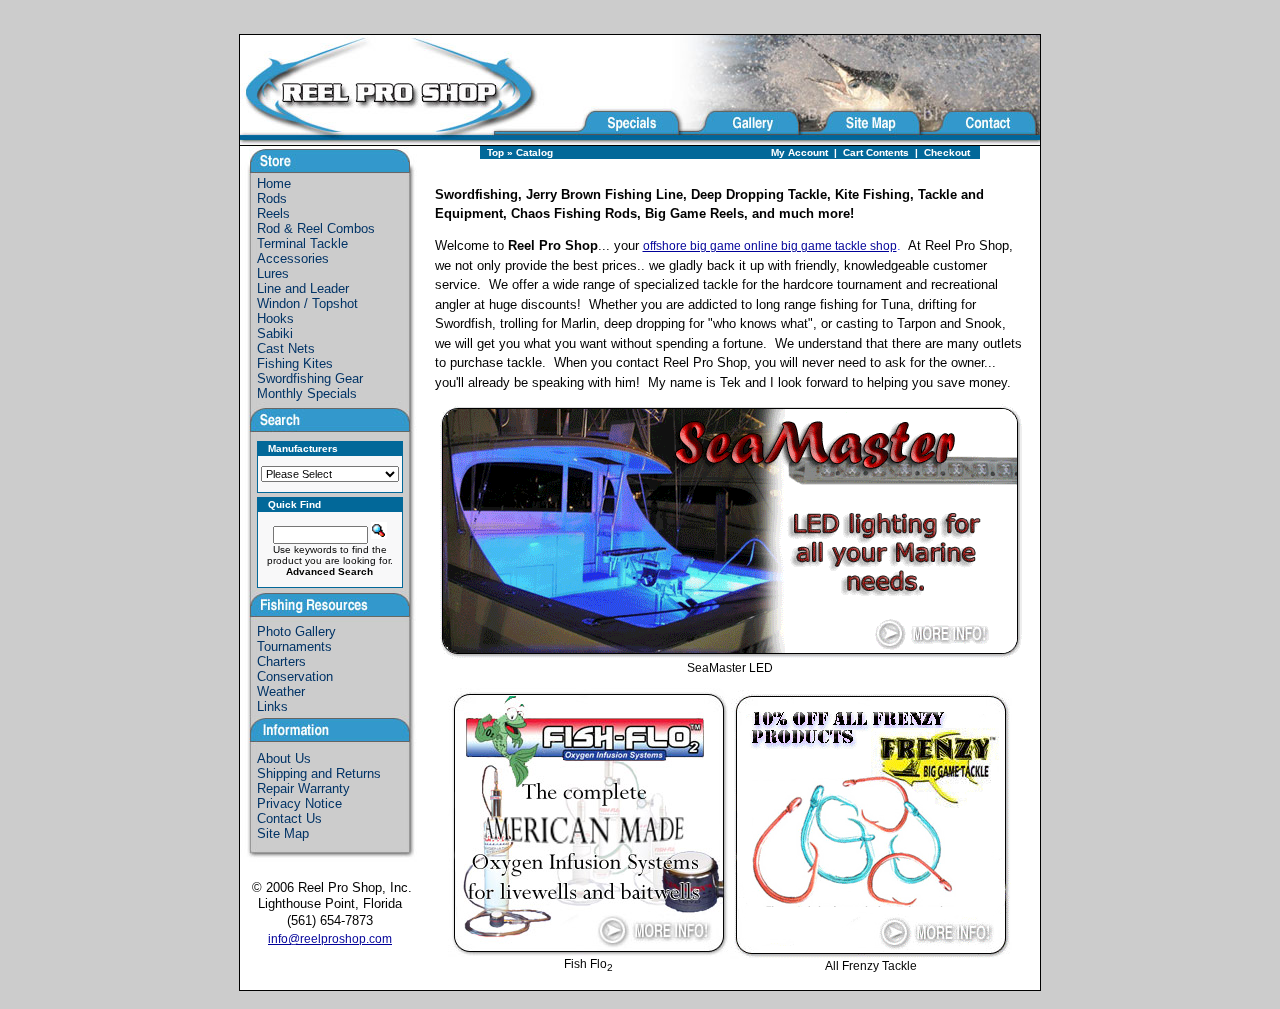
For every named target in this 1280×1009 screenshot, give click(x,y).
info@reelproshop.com (330, 939)
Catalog (534, 152)
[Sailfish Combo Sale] (730, 655)
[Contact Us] (982, 139)
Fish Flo (588, 964)
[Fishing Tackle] (407, 139)
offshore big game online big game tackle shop (770, 246)
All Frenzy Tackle (871, 966)
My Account (799, 152)
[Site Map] (863, 139)
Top (495, 152)
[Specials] (629, 139)
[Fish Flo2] (589, 951)
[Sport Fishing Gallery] (742, 139)
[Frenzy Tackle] (871, 953)
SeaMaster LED (730, 668)
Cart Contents (876, 152)
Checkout (947, 152)
